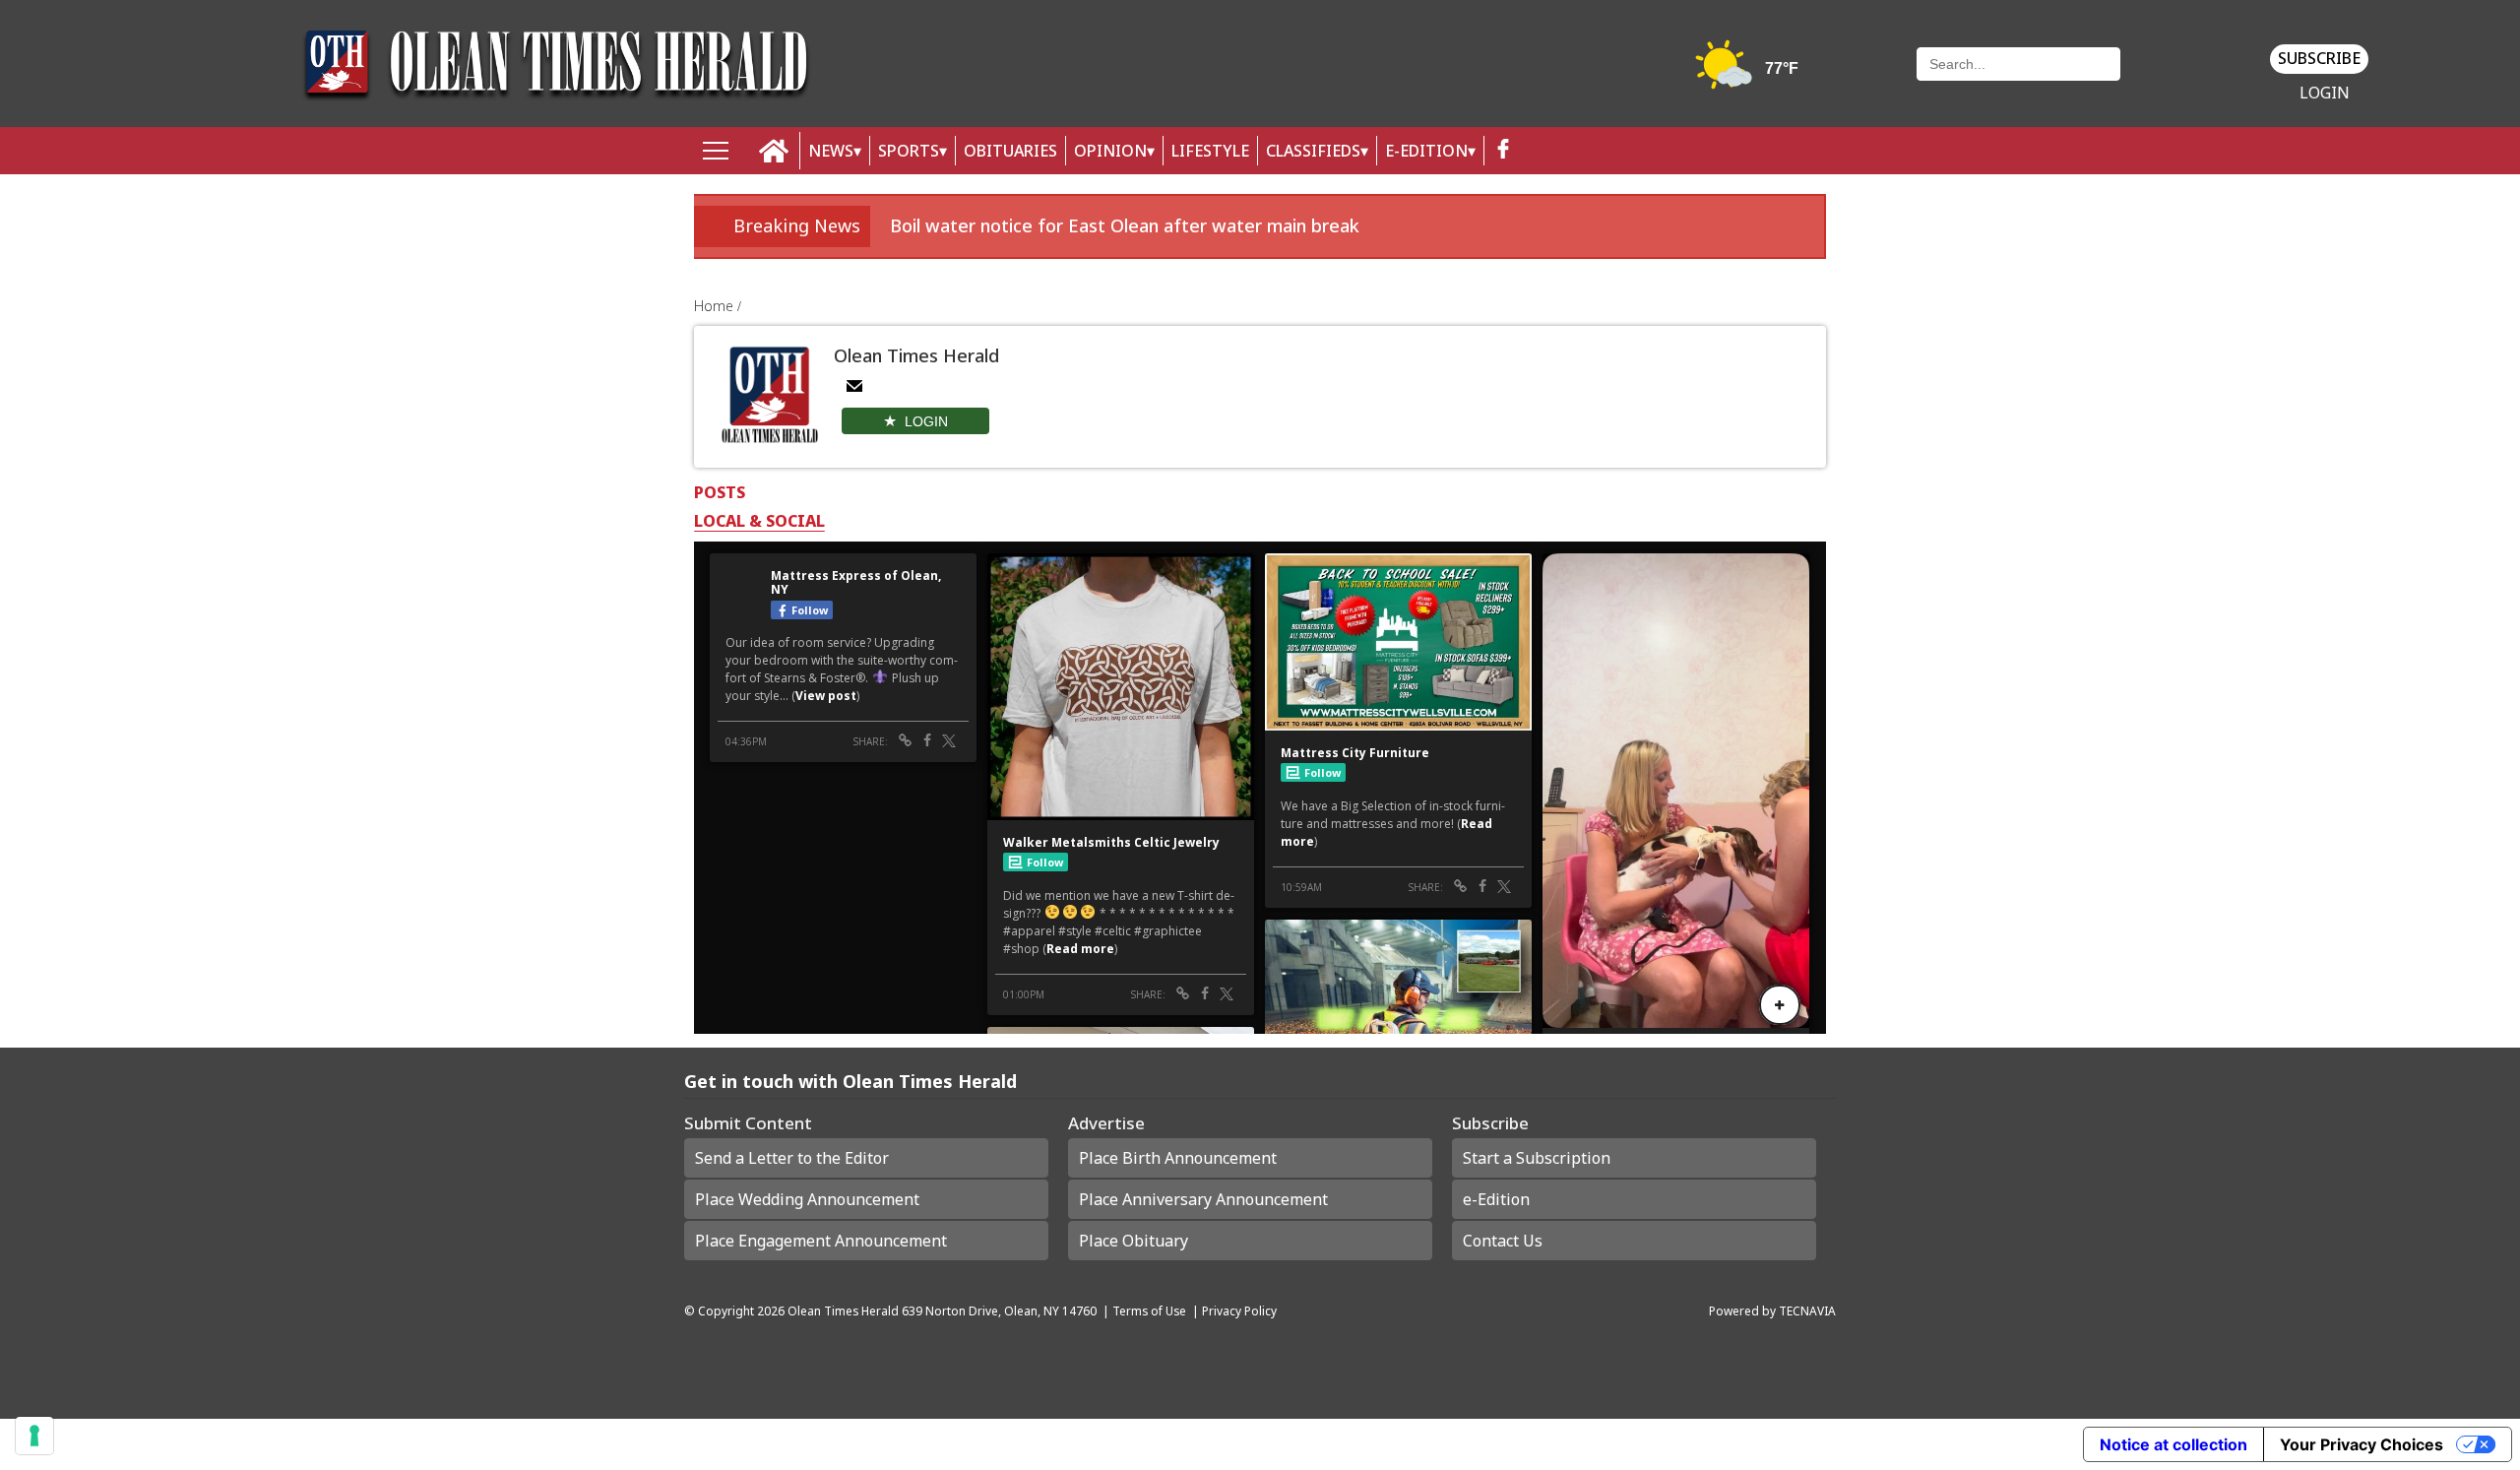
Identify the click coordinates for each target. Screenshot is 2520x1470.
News (831, 151)
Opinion (1110, 151)
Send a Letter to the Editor (792, 1158)
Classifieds (1313, 151)
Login (2325, 93)
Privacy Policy (1239, 1310)
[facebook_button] (1503, 151)
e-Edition (1496, 1199)
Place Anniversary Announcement (1203, 1199)
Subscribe (2319, 58)
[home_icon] (774, 151)
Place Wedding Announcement (807, 1199)
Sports (909, 151)
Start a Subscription (1537, 1158)
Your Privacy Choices (2362, 1444)
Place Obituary (1134, 1241)
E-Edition (1426, 151)
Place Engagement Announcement (821, 1241)
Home (716, 306)
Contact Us (1503, 1241)
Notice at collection (2173, 1444)
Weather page (1749, 73)
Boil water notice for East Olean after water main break (1125, 225)
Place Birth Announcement (1178, 1158)
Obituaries (1010, 151)
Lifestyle (1210, 151)
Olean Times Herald (843, 1310)
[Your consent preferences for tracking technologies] (34, 1436)
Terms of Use (1149, 1310)
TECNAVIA (1807, 1310)
